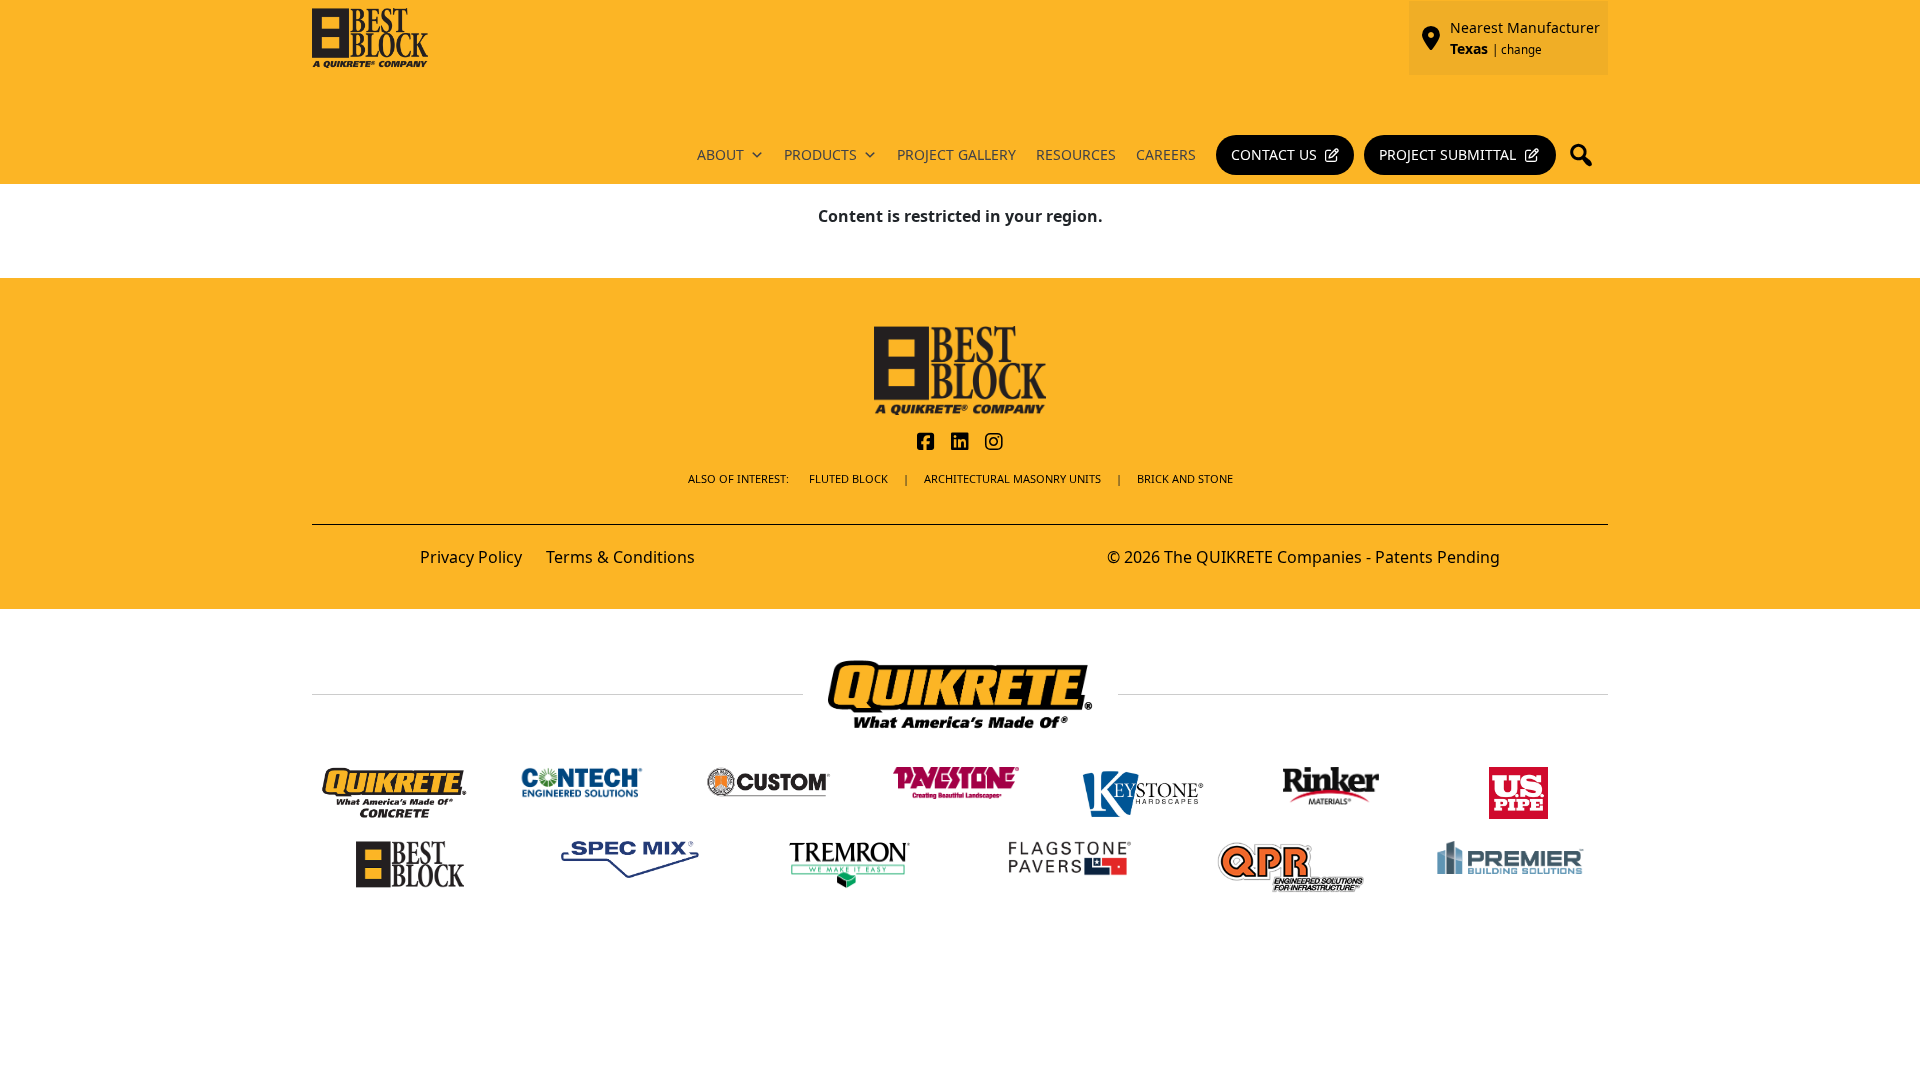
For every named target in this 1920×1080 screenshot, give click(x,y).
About (720, 154)
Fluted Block (848, 478)
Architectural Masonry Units (1012, 478)
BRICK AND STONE (1185, 478)
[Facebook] (926, 443)
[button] (1587, 155)
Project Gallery (956, 154)
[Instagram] (994, 443)
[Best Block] (960, 369)
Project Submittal (1447, 154)
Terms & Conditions (620, 557)
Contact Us (1274, 154)
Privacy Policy (471, 557)
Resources (1076, 154)
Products (820, 154)
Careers (1166, 154)
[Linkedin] (960, 443)
